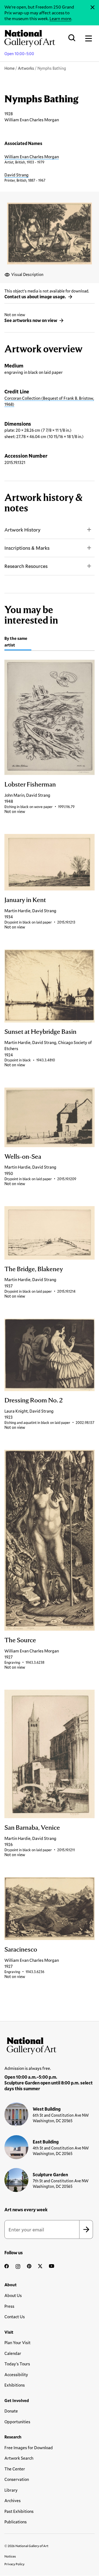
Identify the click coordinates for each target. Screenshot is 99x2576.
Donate (11, 2411)
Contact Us (15, 2317)
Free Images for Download (29, 2448)
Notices (10, 2556)
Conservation (17, 2479)
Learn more (60, 18)
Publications (16, 2522)
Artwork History (22, 530)
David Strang (16, 175)
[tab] (18, 642)
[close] (93, 7)
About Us (13, 2295)
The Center (15, 2469)
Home (9, 68)
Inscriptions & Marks (27, 548)
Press (9, 2306)
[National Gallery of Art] (50, 2044)
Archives (13, 2500)
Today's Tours (17, 2364)
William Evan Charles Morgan (32, 157)
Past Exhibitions (19, 2511)
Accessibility (16, 2374)
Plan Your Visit (17, 2342)
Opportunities (17, 2422)
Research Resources (26, 566)
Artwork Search (19, 2458)
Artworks (26, 68)
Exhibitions (15, 2385)
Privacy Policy (14, 2564)
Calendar (13, 2353)
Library (11, 2490)
